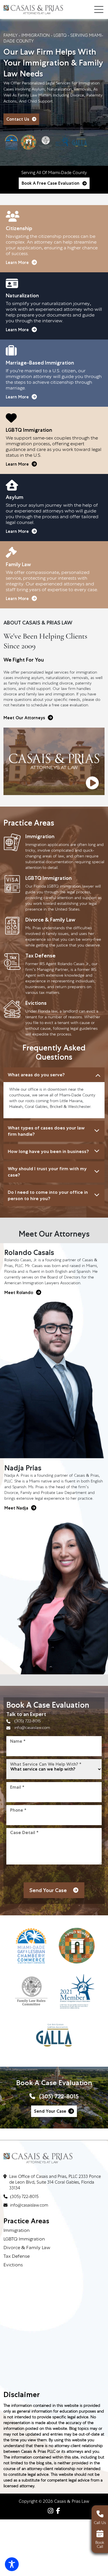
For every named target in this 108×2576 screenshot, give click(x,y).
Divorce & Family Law (27, 2248)
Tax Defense (17, 2257)
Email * (17, 1787)
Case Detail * (24, 1832)
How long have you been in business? (48, 1151)
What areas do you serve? (36, 1075)
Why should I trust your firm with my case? (47, 1172)
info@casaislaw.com (32, 1728)
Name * (18, 1741)
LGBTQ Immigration (24, 2239)
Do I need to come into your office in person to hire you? (48, 1195)
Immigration (17, 2231)
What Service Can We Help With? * (46, 1764)
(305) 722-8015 (28, 1721)
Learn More (17, 263)
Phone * (18, 1810)
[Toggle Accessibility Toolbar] (12, 2564)
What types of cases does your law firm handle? (46, 1131)
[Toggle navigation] (99, 9)
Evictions (13, 2265)
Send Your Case (50, 2111)
